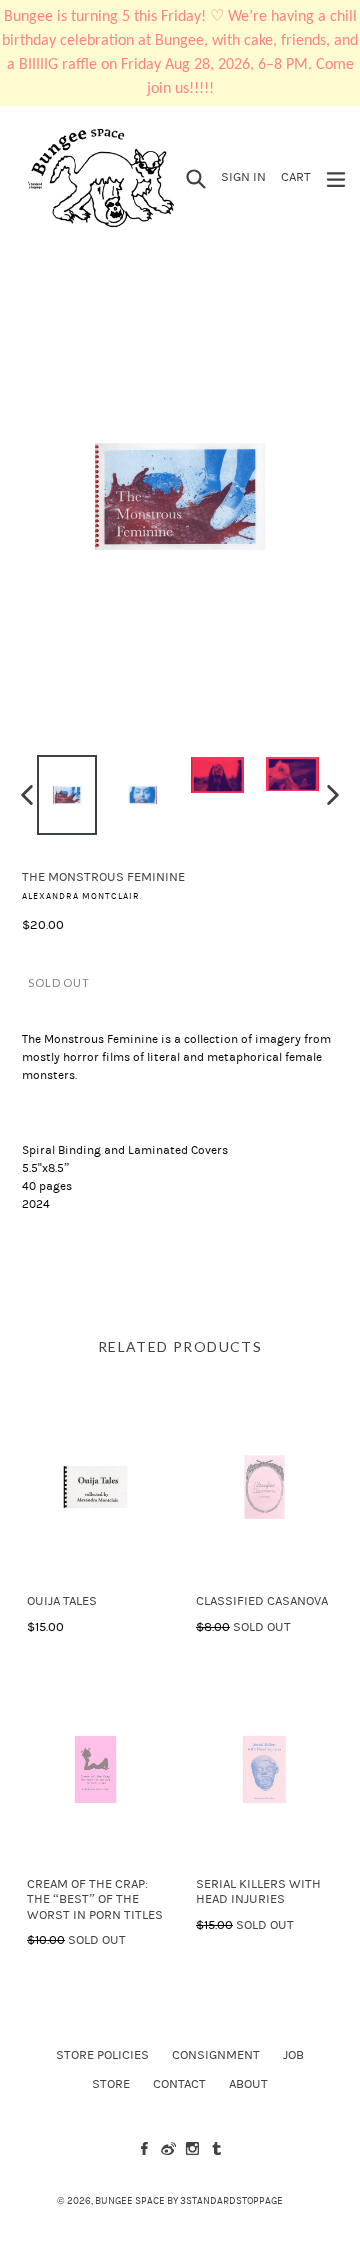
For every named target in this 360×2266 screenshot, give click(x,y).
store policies (102, 2055)
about (248, 2084)
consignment (216, 2055)
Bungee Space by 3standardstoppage (189, 2201)
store (111, 2084)
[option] (67, 794)
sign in (246, 176)
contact (179, 2084)
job (293, 2055)
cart (299, 176)
